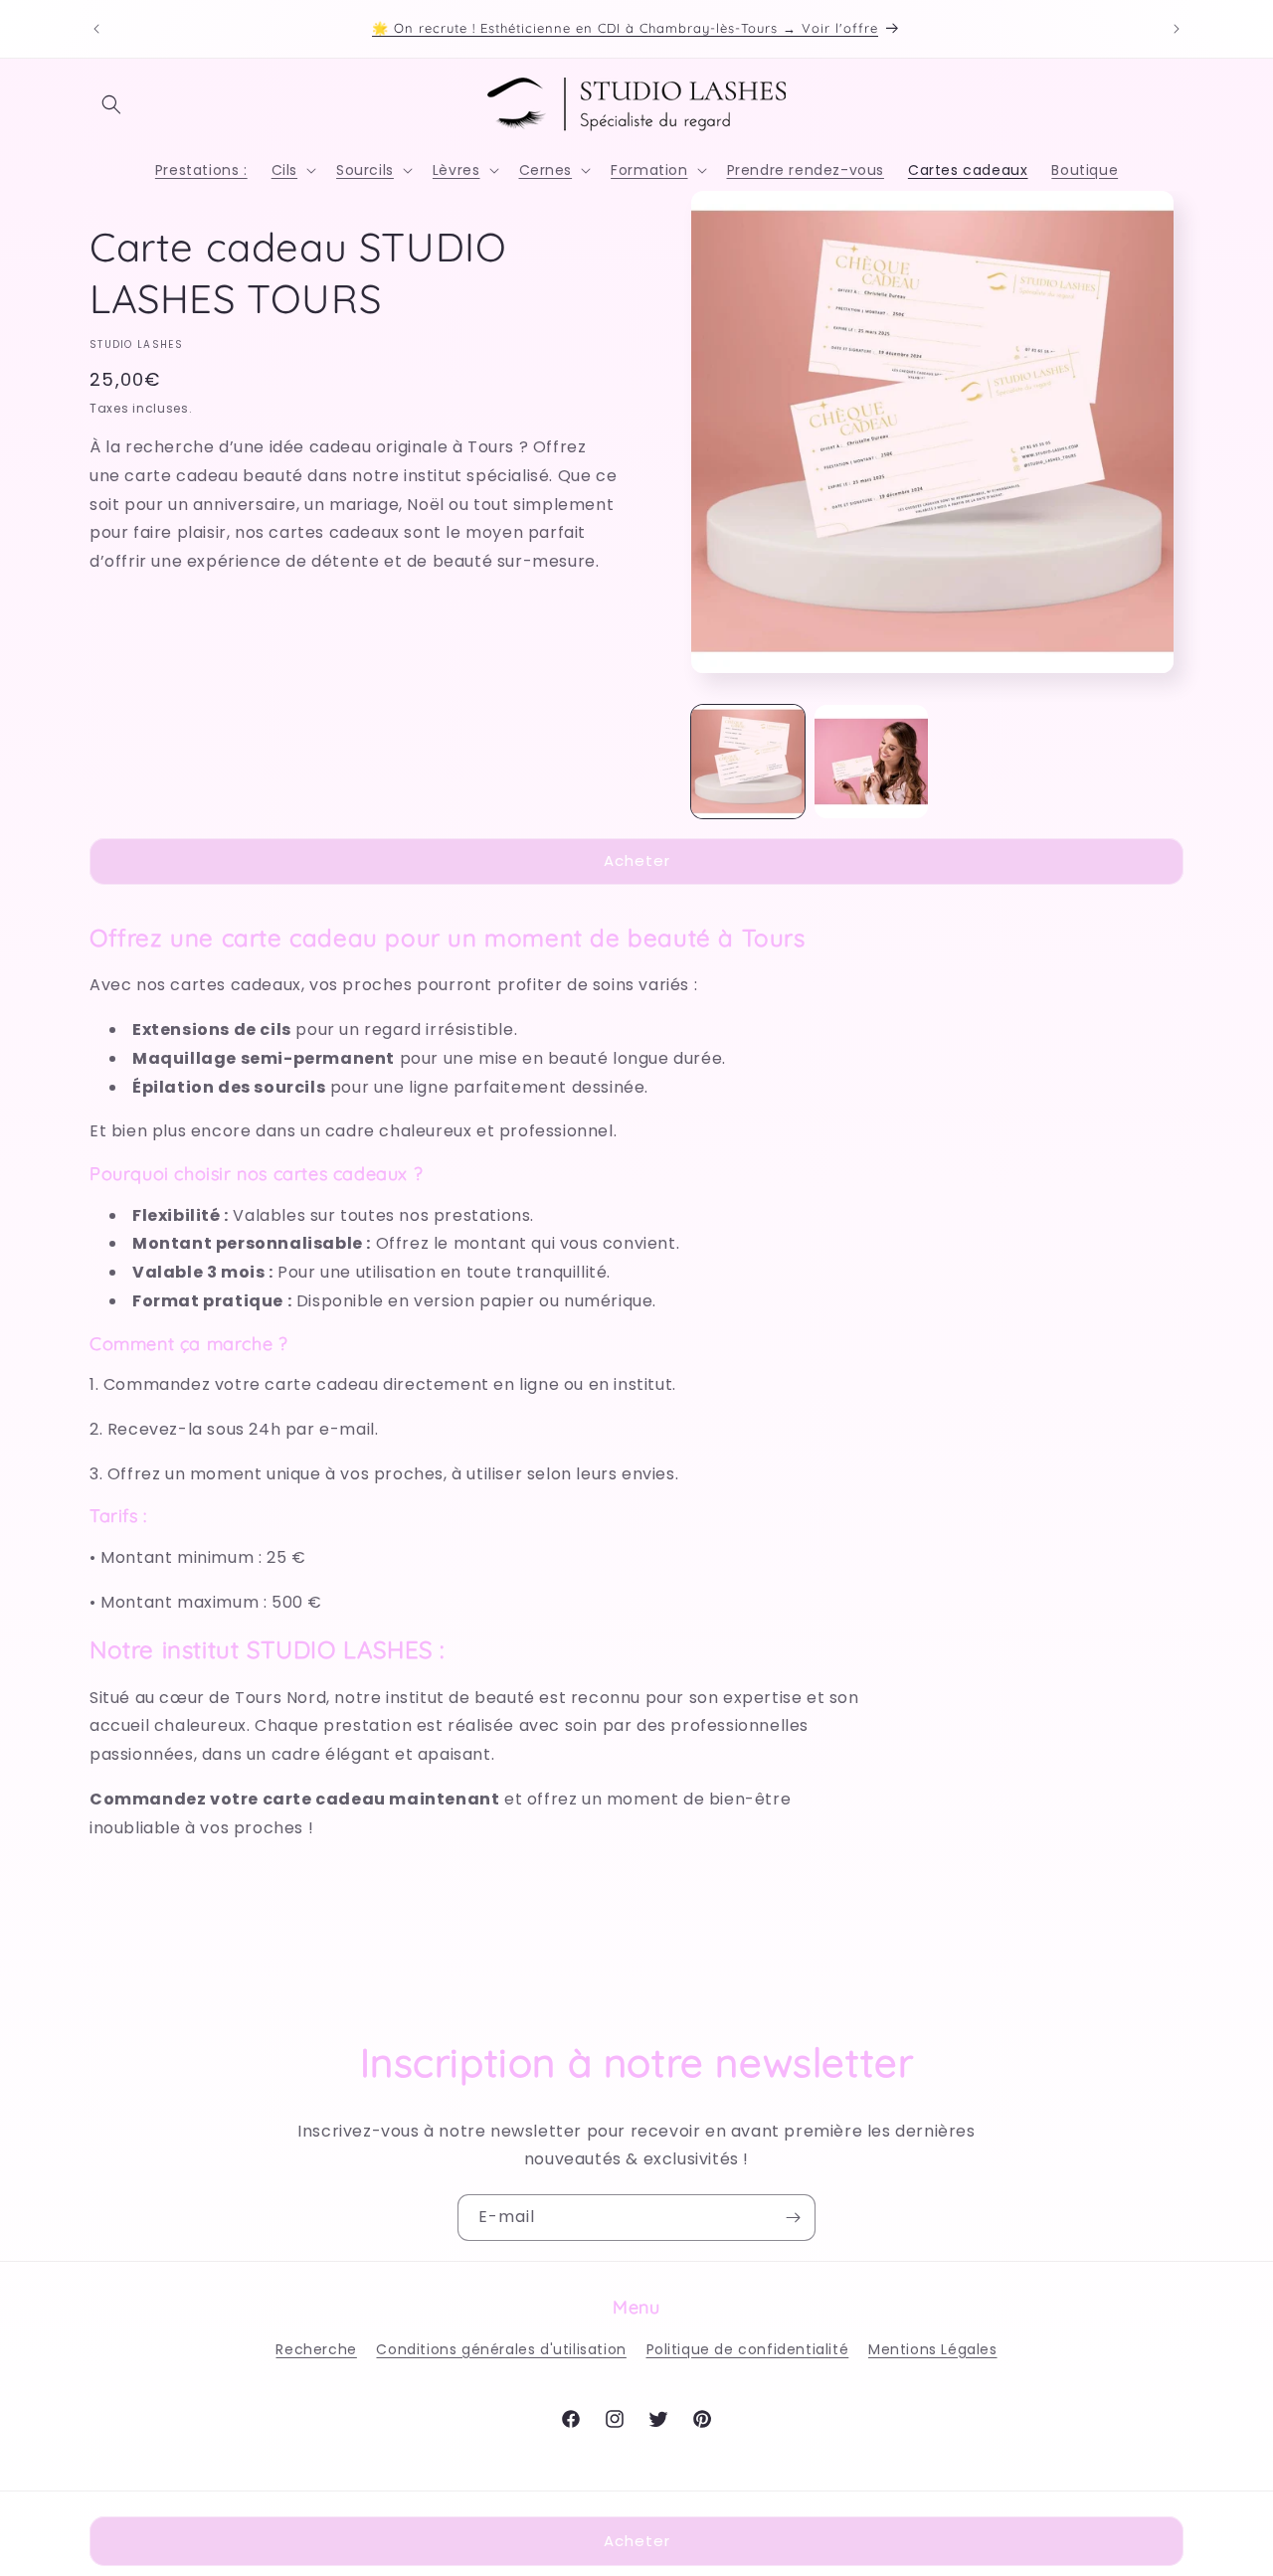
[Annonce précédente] (96, 29)
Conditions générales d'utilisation (501, 2349)
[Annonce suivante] (1177, 29)
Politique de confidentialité (748, 2349)
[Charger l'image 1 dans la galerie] (748, 762)
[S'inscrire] (793, 2218)
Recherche (316, 2349)
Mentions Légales (933, 2349)
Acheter (637, 860)
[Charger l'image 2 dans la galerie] (871, 762)
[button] (111, 104)
